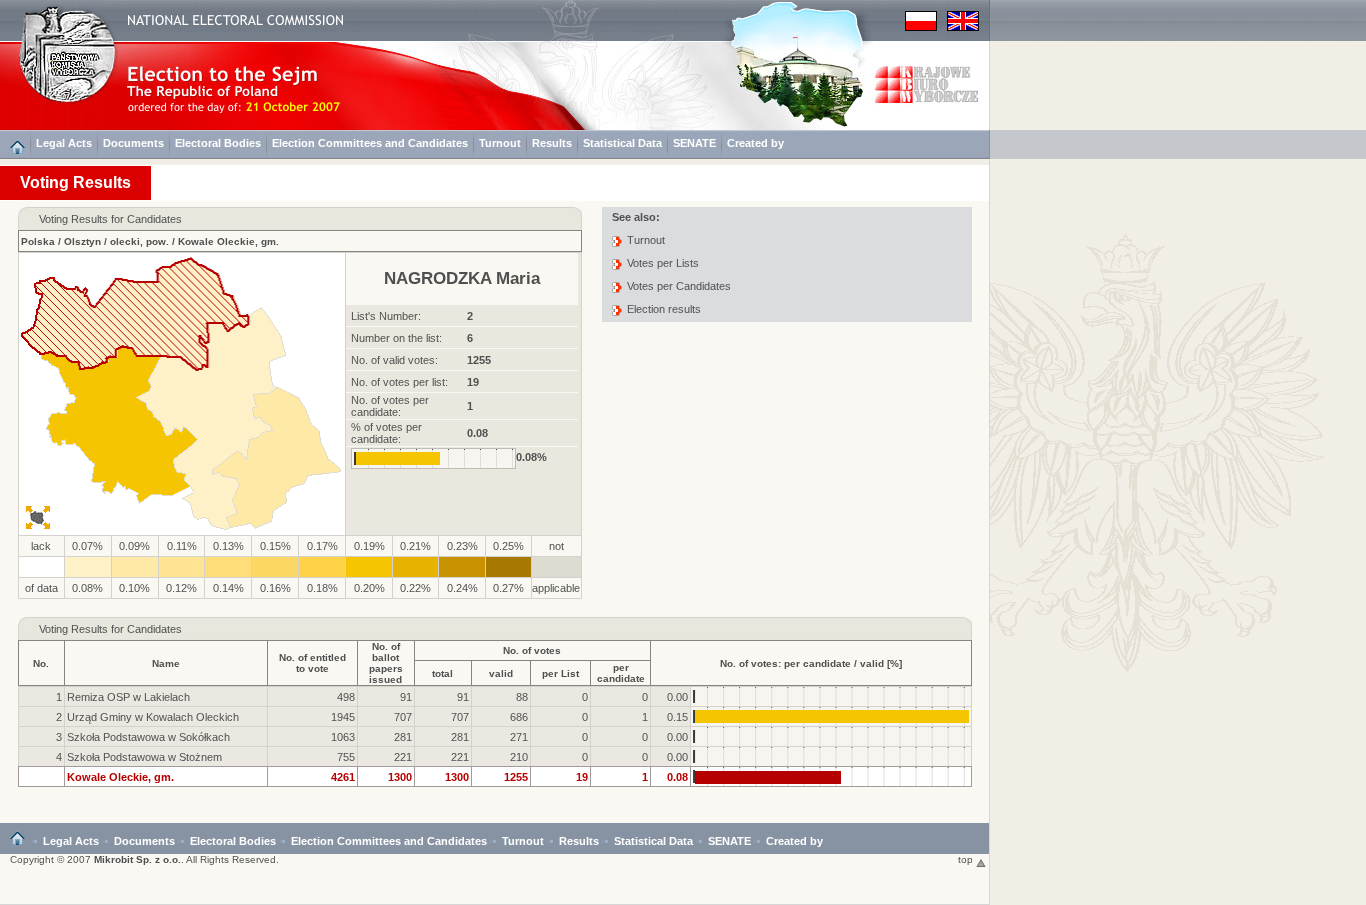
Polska (38, 241)
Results (552, 143)
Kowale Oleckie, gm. (228, 241)
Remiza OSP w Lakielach (128, 697)
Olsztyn (82, 241)
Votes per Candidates (679, 286)
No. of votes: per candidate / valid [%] (811, 663)
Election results (664, 309)
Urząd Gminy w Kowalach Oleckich (153, 717)
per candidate (621, 673)
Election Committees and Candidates (370, 143)
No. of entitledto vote (312, 663)
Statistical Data (622, 143)
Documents (133, 143)
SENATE (694, 143)
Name (166, 663)
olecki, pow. (139, 241)
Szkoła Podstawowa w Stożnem (144, 757)
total (442, 673)
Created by (755, 143)
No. (41, 663)
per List (560, 673)
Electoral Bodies (218, 143)
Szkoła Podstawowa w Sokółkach (148, 737)
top (967, 859)
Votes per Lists (663, 263)
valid (501, 673)
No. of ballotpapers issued (386, 663)
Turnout (500, 143)
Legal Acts (64, 143)
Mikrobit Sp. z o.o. (137, 859)
